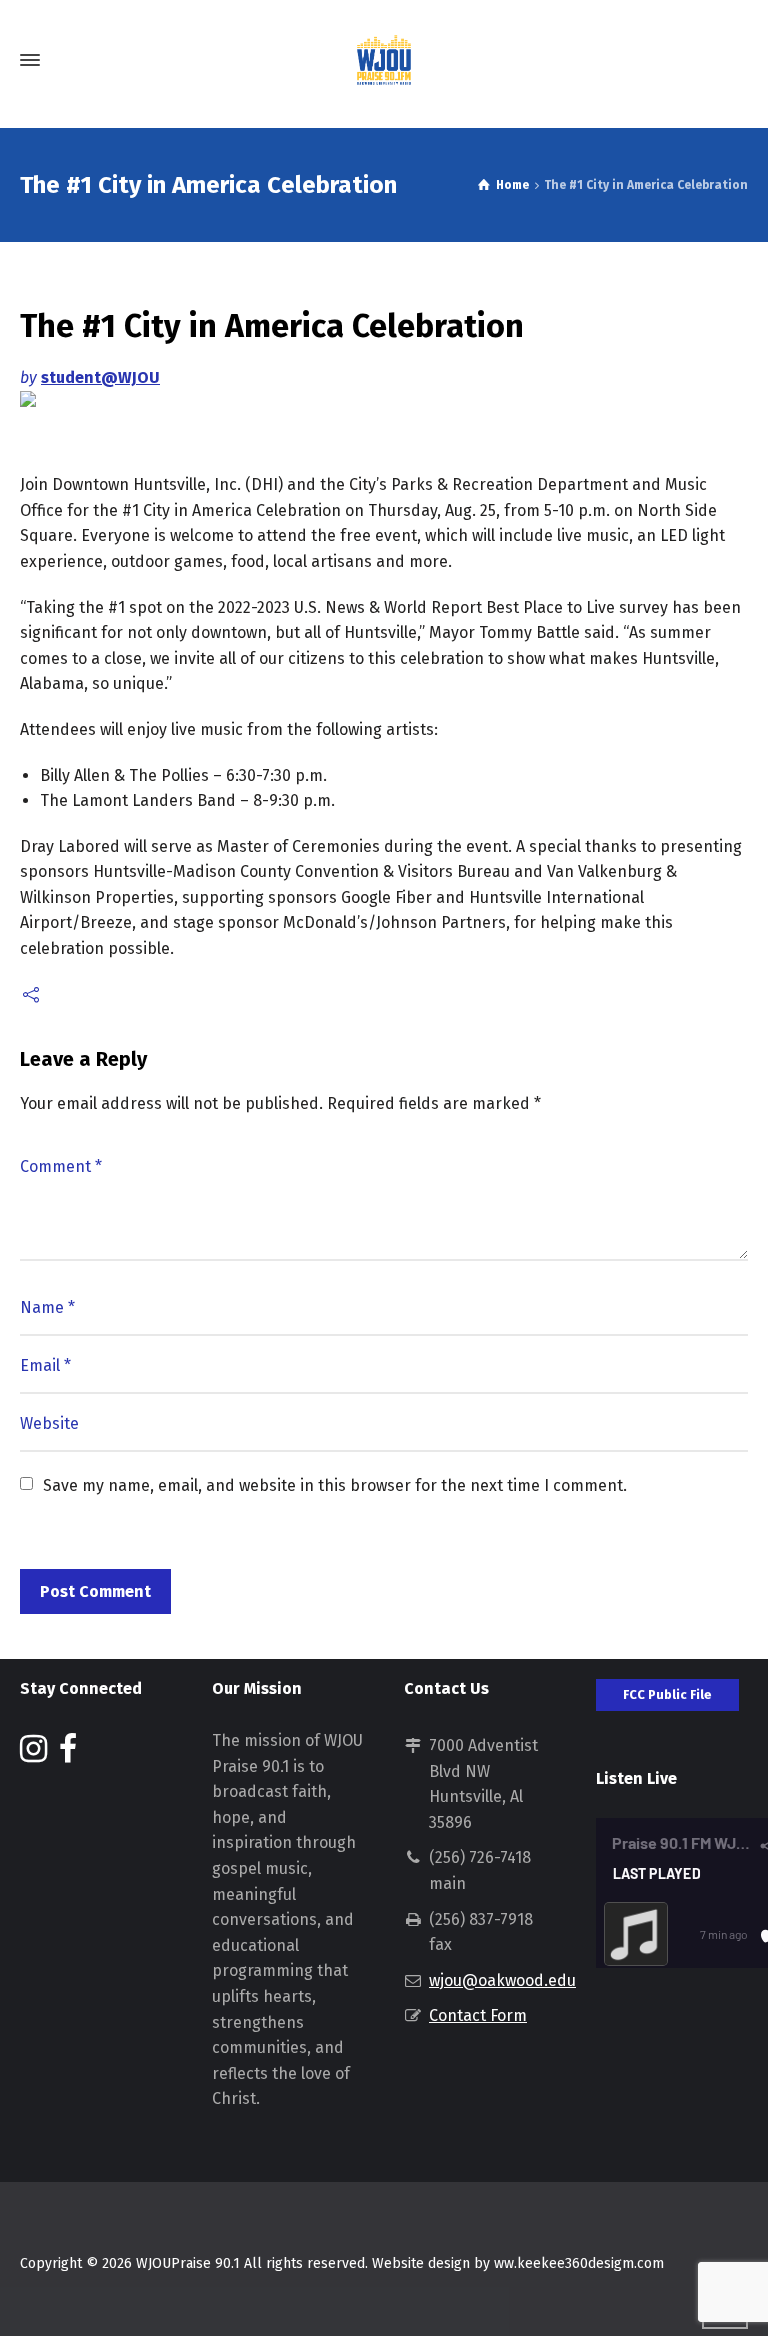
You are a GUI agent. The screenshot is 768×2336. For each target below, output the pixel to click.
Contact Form (478, 2015)
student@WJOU (100, 377)
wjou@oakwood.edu (502, 1980)
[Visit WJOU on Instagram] (33, 1754)
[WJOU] (384, 60)
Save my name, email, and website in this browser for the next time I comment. (335, 1485)
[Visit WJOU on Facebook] (68, 1754)
